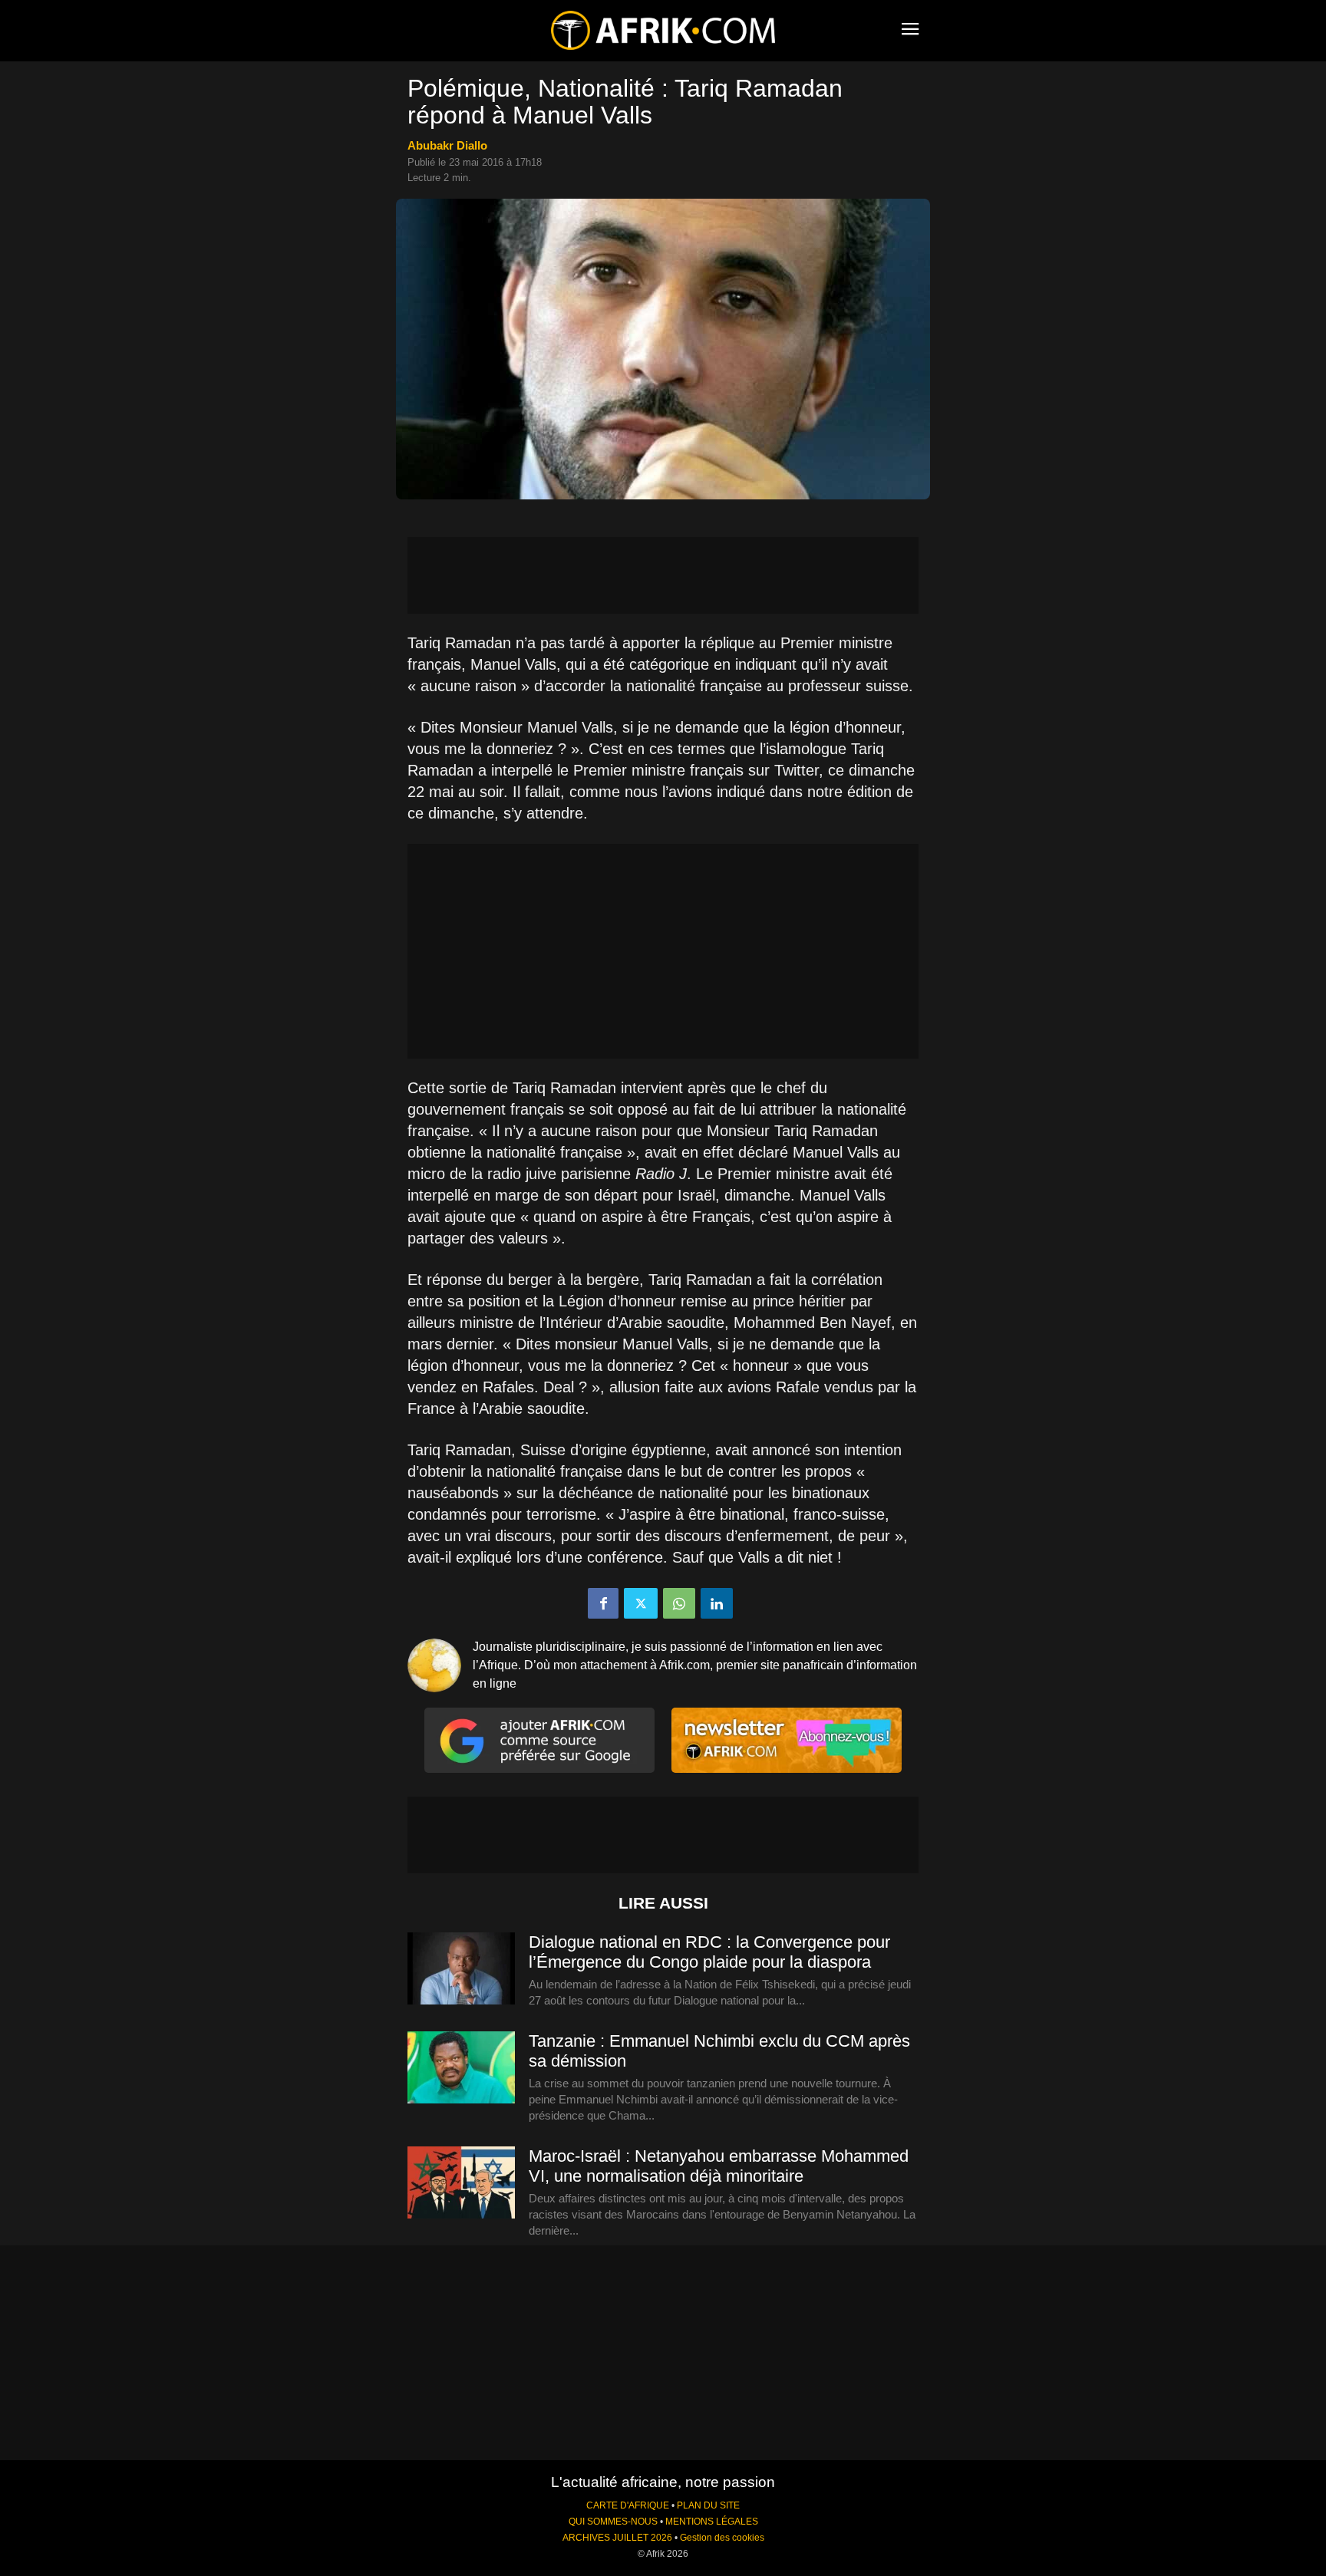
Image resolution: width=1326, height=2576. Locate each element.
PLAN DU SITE (708, 2505)
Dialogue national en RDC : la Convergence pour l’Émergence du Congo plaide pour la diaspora (709, 1952)
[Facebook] (603, 1603)
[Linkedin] (717, 1603)
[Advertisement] (663, 575)
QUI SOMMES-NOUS (613, 2522)
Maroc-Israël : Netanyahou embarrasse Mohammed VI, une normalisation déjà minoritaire (719, 2166)
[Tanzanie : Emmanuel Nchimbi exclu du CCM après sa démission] (461, 2068)
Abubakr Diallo (447, 145)
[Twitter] (641, 1603)
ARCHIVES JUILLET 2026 (617, 2538)
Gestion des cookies (722, 2538)
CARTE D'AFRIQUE (628, 2505)
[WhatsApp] (679, 1603)
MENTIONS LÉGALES (712, 2522)
